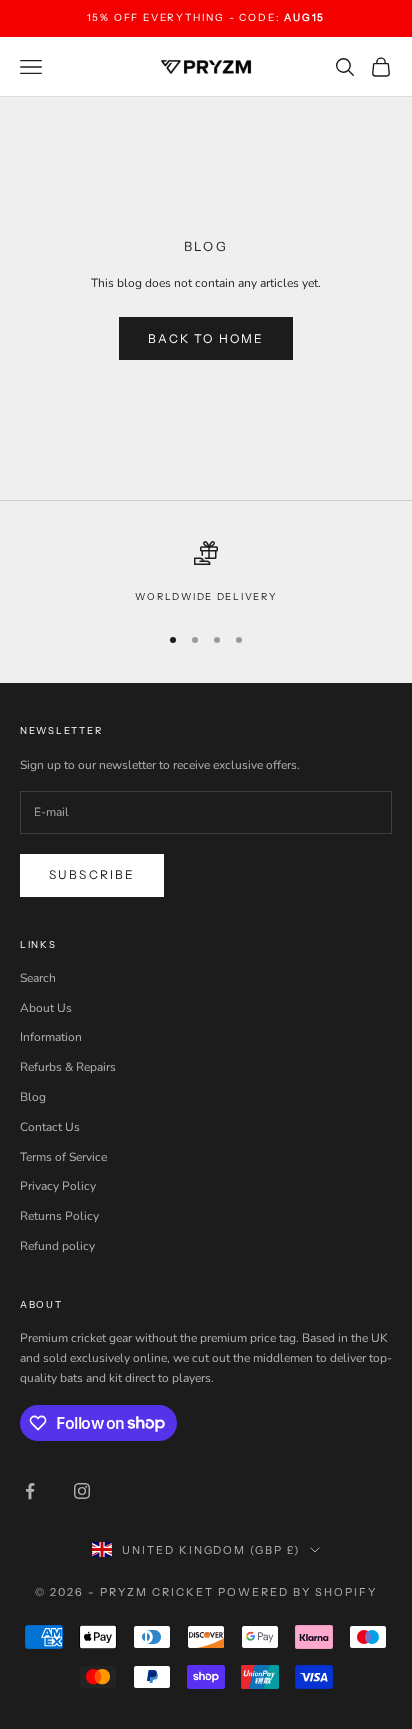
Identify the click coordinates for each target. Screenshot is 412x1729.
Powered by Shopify (297, 1592)
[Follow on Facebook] (30, 1491)
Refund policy (57, 1246)
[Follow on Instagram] (82, 1491)
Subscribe (92, 874)
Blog (33, 1097)
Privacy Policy (58, 1186)
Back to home (206, 338)
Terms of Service (63, 1157)
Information (51, 1037)
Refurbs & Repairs (68, 1067)
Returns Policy (59, 1216)
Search (38, 978)
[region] (206, 573)
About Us (46, 1008)
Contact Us (50, 1127)
